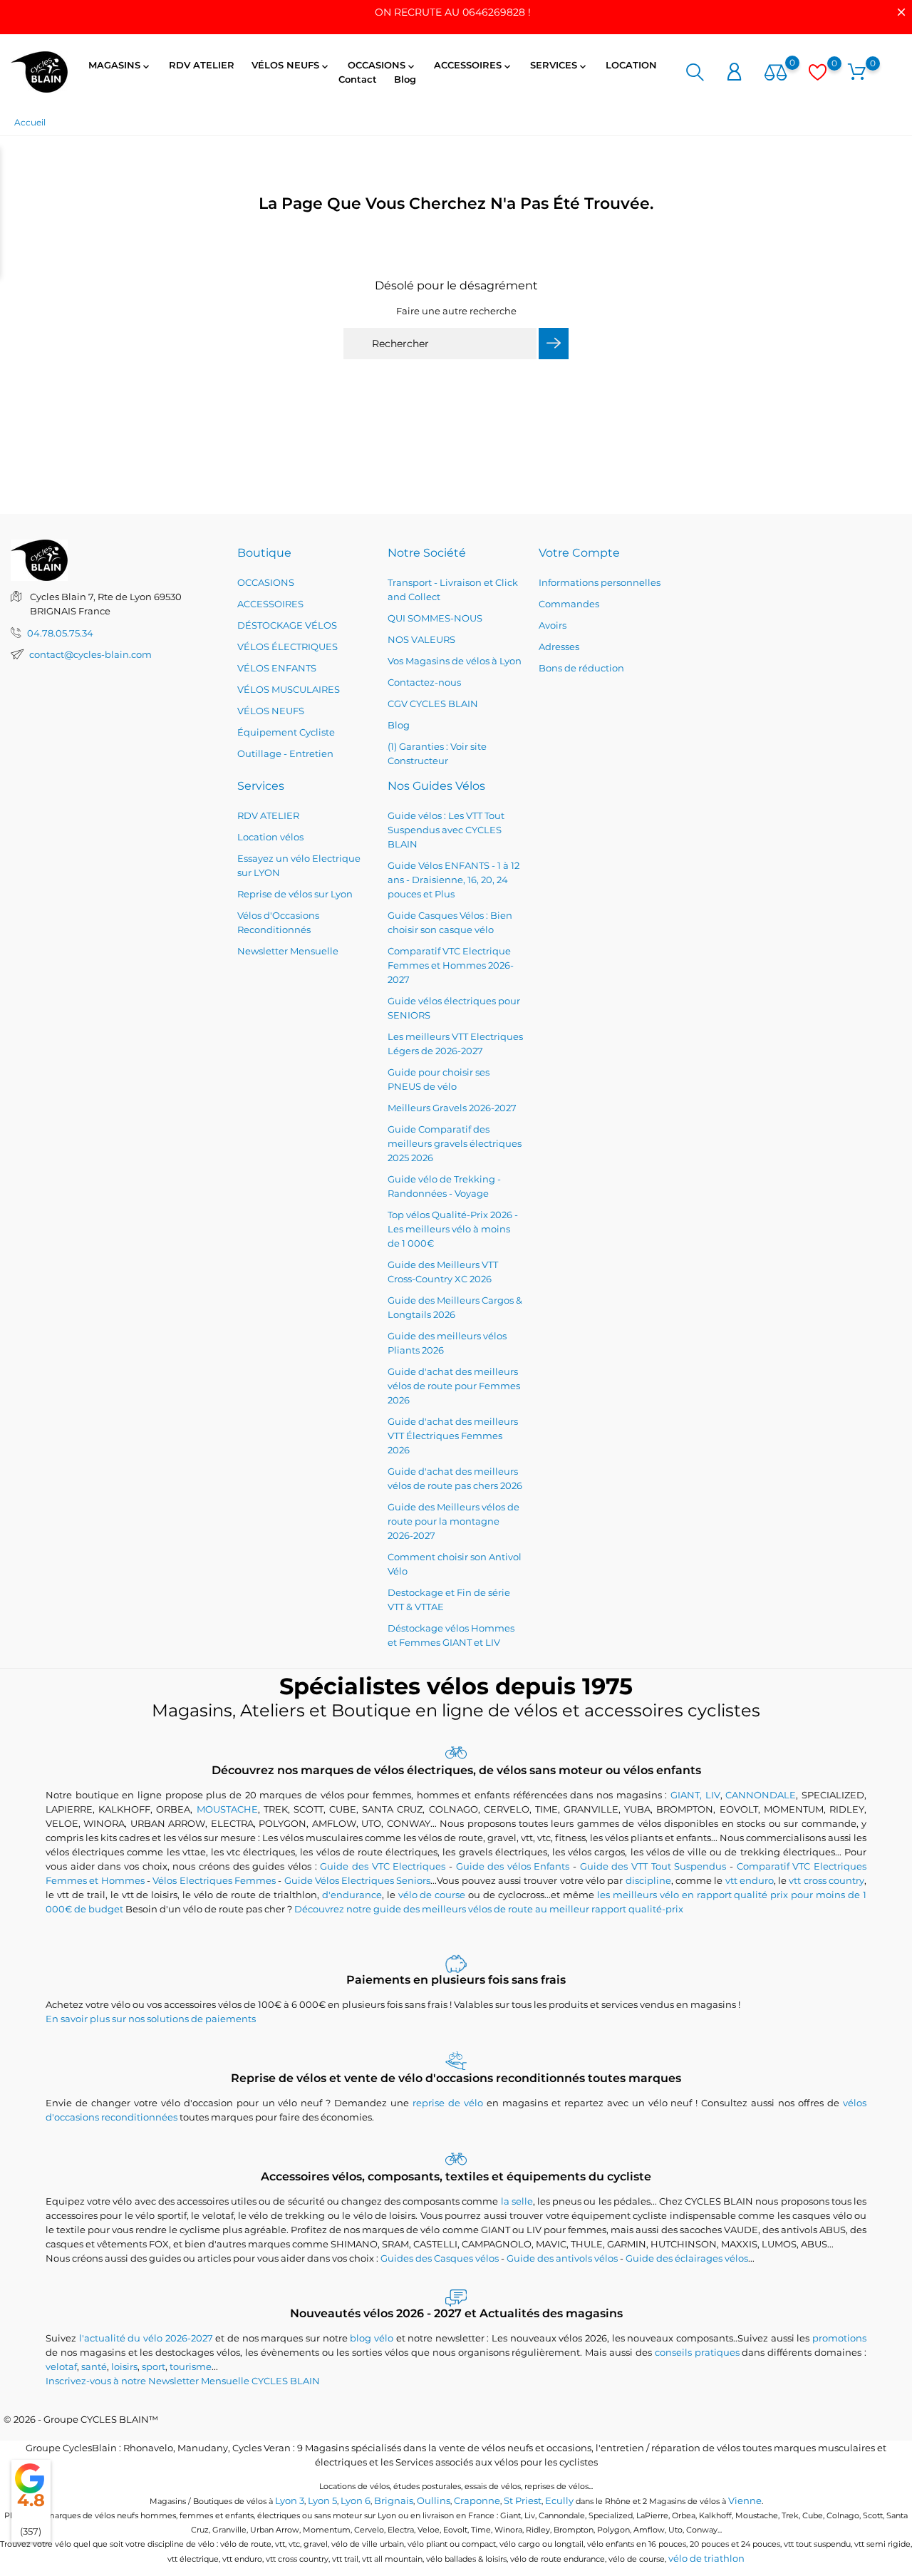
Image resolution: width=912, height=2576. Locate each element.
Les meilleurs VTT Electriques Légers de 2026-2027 (455, 1044)
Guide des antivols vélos (562, 2258)
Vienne (745, 2500)
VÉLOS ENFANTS (277, 668)
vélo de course (432, 1895)
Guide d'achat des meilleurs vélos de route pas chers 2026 (455, 1478)
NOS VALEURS (421, 639)
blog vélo (372, 2338)
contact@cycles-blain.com (90, 654)
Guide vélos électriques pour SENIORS (454, 1008)
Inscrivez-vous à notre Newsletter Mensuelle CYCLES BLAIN (183, 2381)
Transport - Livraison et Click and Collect (453, 589)
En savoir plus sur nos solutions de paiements (151, 2019)
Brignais (394, 2500)
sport (154, 2366)
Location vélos (270, 837)
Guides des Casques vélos (440, 2258)
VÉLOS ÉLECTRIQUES (287, 646)
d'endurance (352, 1895)
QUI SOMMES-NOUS (435, 618)
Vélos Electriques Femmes (214, 1880)
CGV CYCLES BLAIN (433, 704)
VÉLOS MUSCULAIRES (289, 689)
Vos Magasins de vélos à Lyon (455, 661)
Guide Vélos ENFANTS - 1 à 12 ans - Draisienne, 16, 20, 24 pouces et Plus (454, 880)
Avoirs (553, 625)
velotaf (61, 2366)
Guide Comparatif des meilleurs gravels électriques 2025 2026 (455, 1143)
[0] (776, 73)
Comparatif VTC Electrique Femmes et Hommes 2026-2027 (451, 965)
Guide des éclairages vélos (687, 2258)
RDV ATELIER (202, 65)
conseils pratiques (697, 2352)
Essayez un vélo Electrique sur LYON (299, 865)
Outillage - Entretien (285, 753)
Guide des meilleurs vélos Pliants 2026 (447, 1343)
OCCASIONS (382, 66)
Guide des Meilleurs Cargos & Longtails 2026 (455, 1307)
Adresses (559, 646)
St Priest (523, 2500)
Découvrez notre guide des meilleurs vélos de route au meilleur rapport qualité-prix (489, 1909)
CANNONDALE (761, 1795)
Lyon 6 (356, 2500)
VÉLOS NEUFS (291, 66)
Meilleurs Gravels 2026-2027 (452, 1108)
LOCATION (631, 65)
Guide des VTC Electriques (383, 1866)
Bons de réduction (581, 668)
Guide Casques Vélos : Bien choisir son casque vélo (450, 922)
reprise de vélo (448, 2103)
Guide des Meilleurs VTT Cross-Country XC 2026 (443, 1272)
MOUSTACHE (227, 1809)
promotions (839, 2338)
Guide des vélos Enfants (513, 1866)
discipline (648, 1880)
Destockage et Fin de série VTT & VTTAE (449, 1599)
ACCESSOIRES (473, 66)
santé (94, 2366)
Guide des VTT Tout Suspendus (653, 1866)
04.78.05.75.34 (60, 633)
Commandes (569, 604)
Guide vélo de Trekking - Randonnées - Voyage (444, 1186)
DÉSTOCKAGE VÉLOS (287, 625)
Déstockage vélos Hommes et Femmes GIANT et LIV (451, 1635)
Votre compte (579, 553)
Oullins (434, 2500)
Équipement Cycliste (286, 732)
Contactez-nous (424, 682)
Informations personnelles (600, 582)
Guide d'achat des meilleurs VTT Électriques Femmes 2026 (453, 1436)
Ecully (559, 2500)
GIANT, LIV (695, 1795)
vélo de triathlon (706, 2558)
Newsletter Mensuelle (288, 951)
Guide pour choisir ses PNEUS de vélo (439, 1079)
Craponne (477, 2500)
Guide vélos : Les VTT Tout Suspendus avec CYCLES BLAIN (446, 830)
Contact (358, 79)
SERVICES (559, 66)
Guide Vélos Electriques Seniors (358, 1880)
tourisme (191, 2366)
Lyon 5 (322, 2500)
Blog (405, 79)
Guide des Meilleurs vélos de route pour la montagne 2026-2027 (454, 1521)
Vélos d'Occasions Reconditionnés (278, 922)
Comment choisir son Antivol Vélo (455, 1564)
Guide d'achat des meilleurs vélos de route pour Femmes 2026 (454, 1386)
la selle (517, 2201)
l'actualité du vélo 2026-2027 (146, 2338)
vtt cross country (826, 1880)
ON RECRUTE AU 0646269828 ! (453, 12)
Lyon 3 (290, 2500)
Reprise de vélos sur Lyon (295, 894)
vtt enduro (750, 1880)
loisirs (124, 2366)
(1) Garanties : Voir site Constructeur (437, 753)
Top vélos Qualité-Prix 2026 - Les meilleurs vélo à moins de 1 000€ (453, 1229)
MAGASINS (120, 66)
